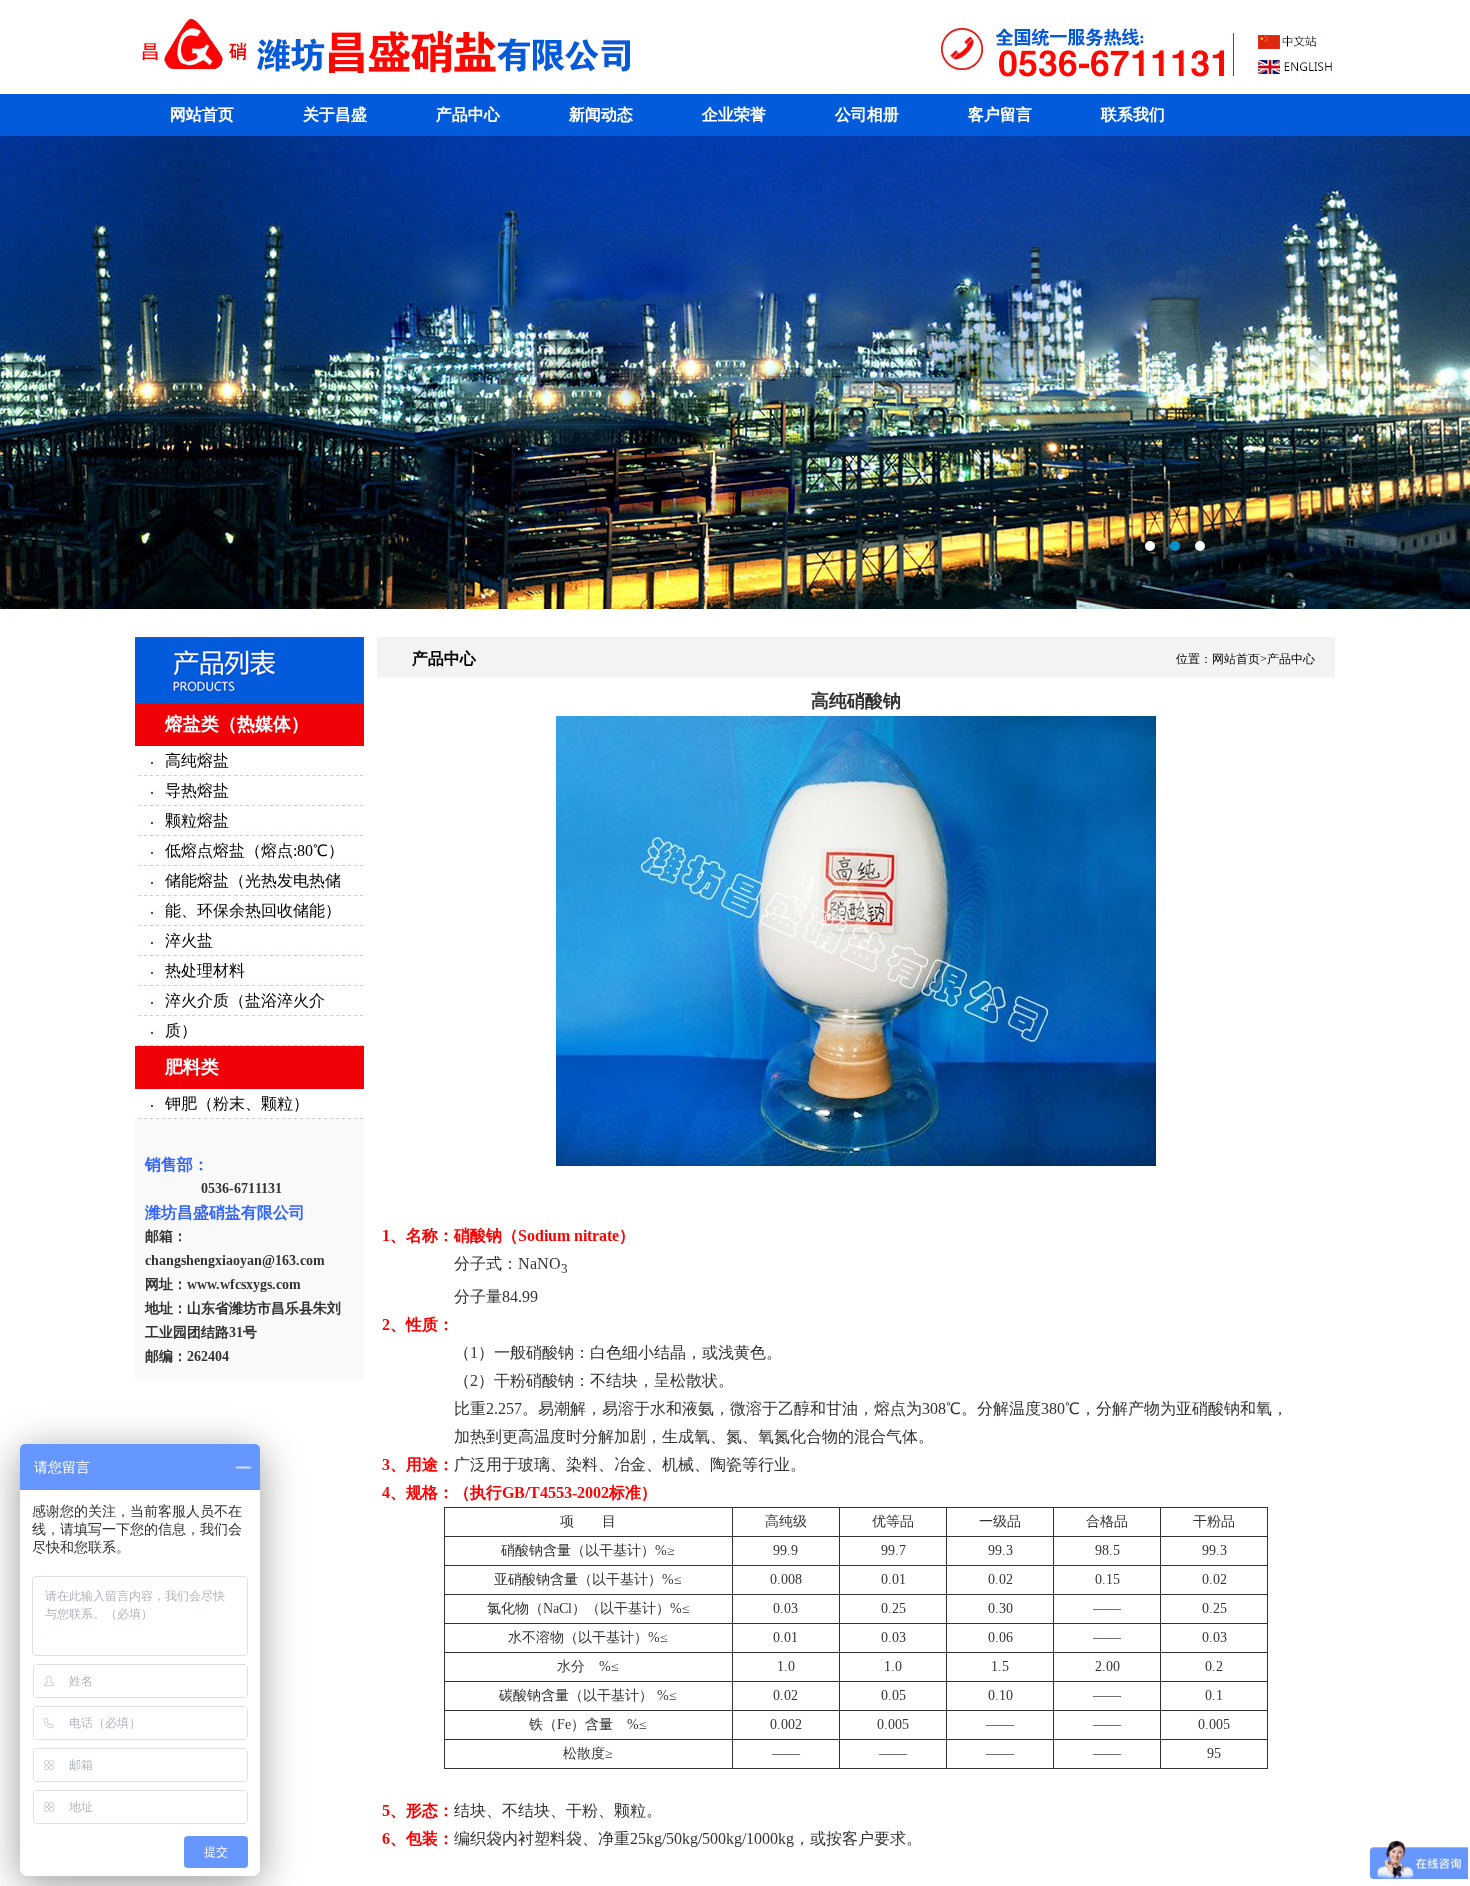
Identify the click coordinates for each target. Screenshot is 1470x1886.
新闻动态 (601, 114)
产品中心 (468, 114)
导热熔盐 (197, 790)
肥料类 (192, 1067)
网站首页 (202, 114)
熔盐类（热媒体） (237, 724)
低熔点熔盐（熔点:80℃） (254, 850)
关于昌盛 (335, 114)
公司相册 (867, 114)
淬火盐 (189, 940)
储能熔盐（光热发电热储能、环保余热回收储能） (253, 895)
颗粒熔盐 (197, 820)
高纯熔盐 (197, 760)
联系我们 (1133, 114)
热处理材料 (205, 970)
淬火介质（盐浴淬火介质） (245, 1015)
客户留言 (1000, 114)
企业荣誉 (734, 114)
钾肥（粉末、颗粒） (237, 1103)
